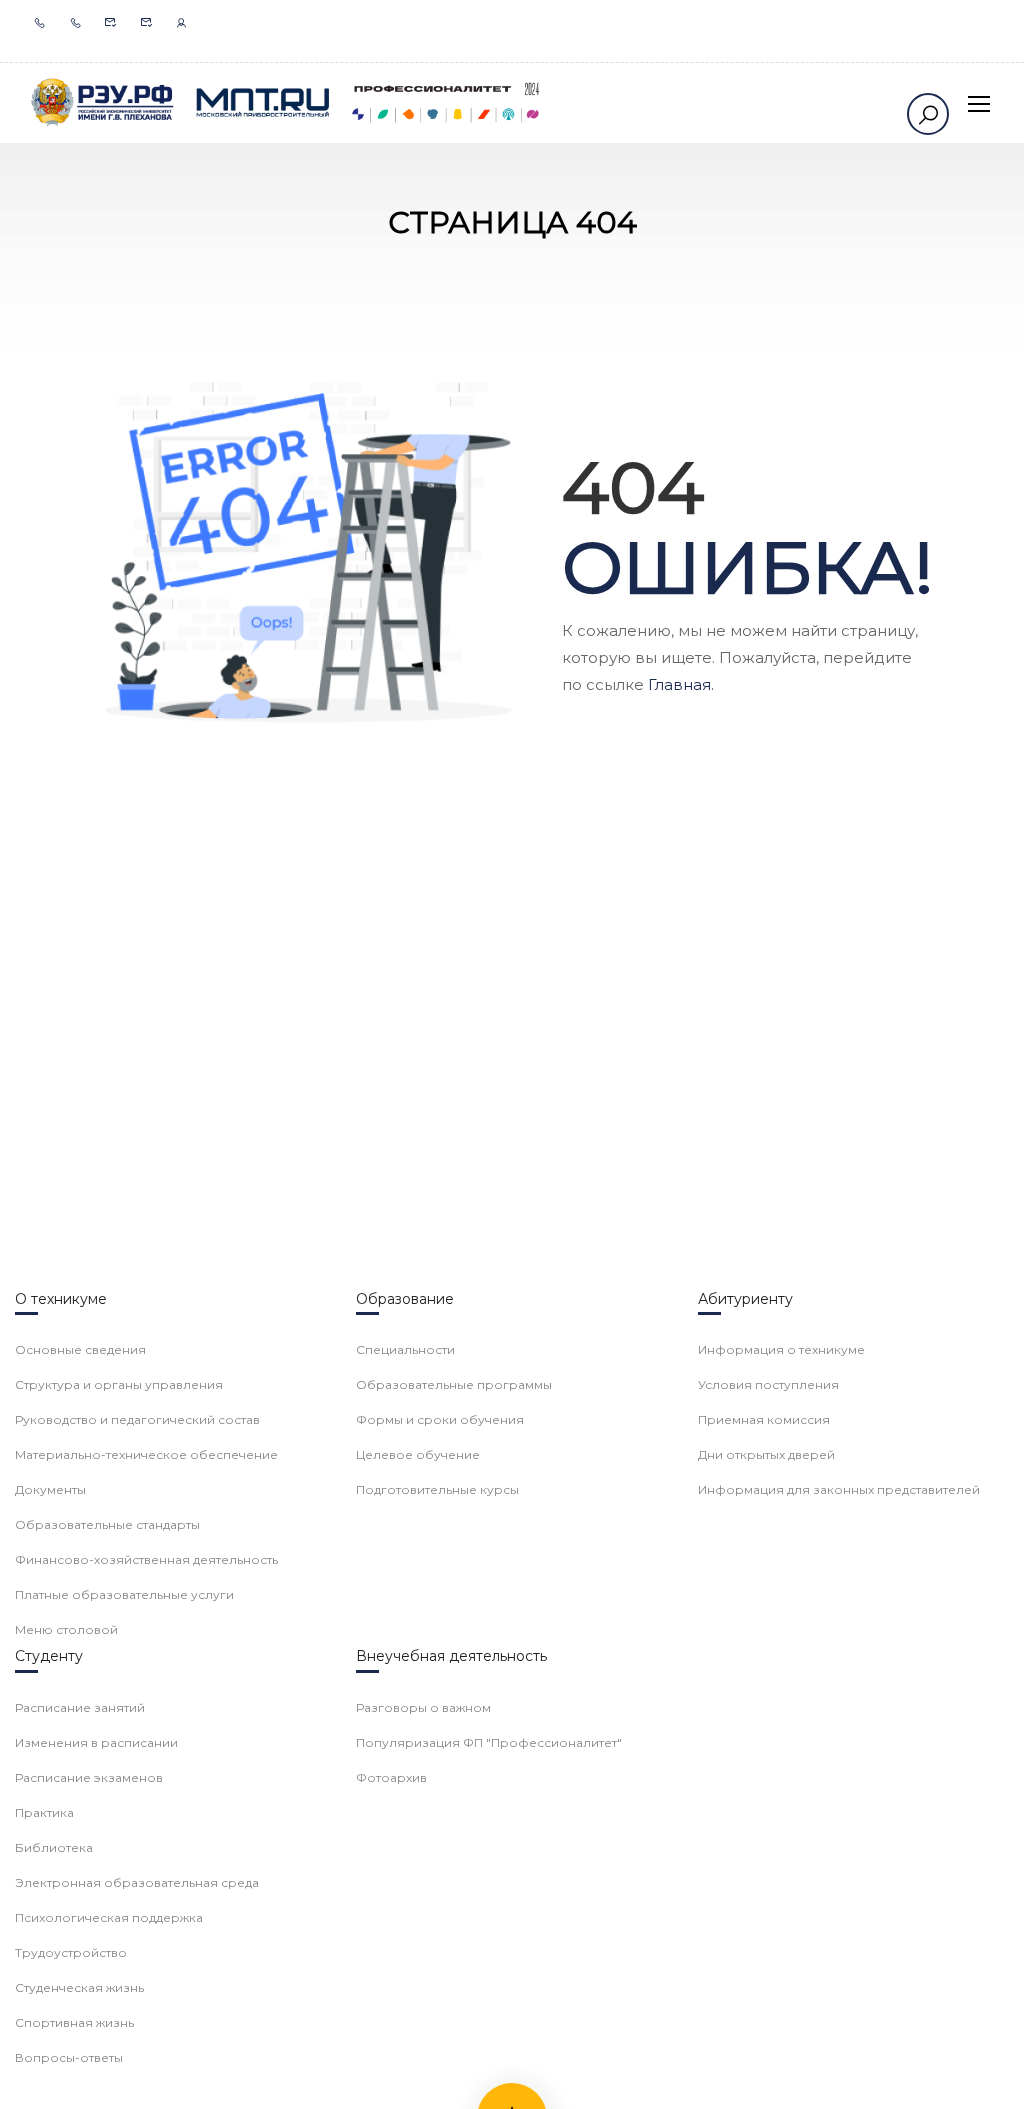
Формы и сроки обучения (440, 1419)
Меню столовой (66, 1629)
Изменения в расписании (96, 1742)
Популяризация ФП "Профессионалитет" (489, 1742)
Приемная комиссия (764, 1419)
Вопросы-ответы (69, 2057)
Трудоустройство (71, 1952)
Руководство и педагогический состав (137, 1419)
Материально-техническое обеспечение (146, 1454)
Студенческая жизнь (79, 1987)
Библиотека (54, 1847)
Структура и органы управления (119, 1384)
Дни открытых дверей (766, 1454)
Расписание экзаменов (89, 1777)
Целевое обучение (418, 1454)
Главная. (681, 684)
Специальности (405, 1349)
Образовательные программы (454, 1384)
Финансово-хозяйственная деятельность (146, 1559)
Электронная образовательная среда (137, 1882)
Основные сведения (80, 1349)
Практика (44, 1812)
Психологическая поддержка (109, 1917)
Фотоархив (391, 1777)
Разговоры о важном (423, 1707)
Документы (50, 1489)
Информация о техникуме (781, 1349)
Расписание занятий (80, 1707)
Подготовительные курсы (437, 1489)
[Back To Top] (984, 2074)
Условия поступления (768, 1384)
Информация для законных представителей (839, 1489)
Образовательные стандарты (107, 1524)
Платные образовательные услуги (124, 1594)
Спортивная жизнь (74, 2022)
